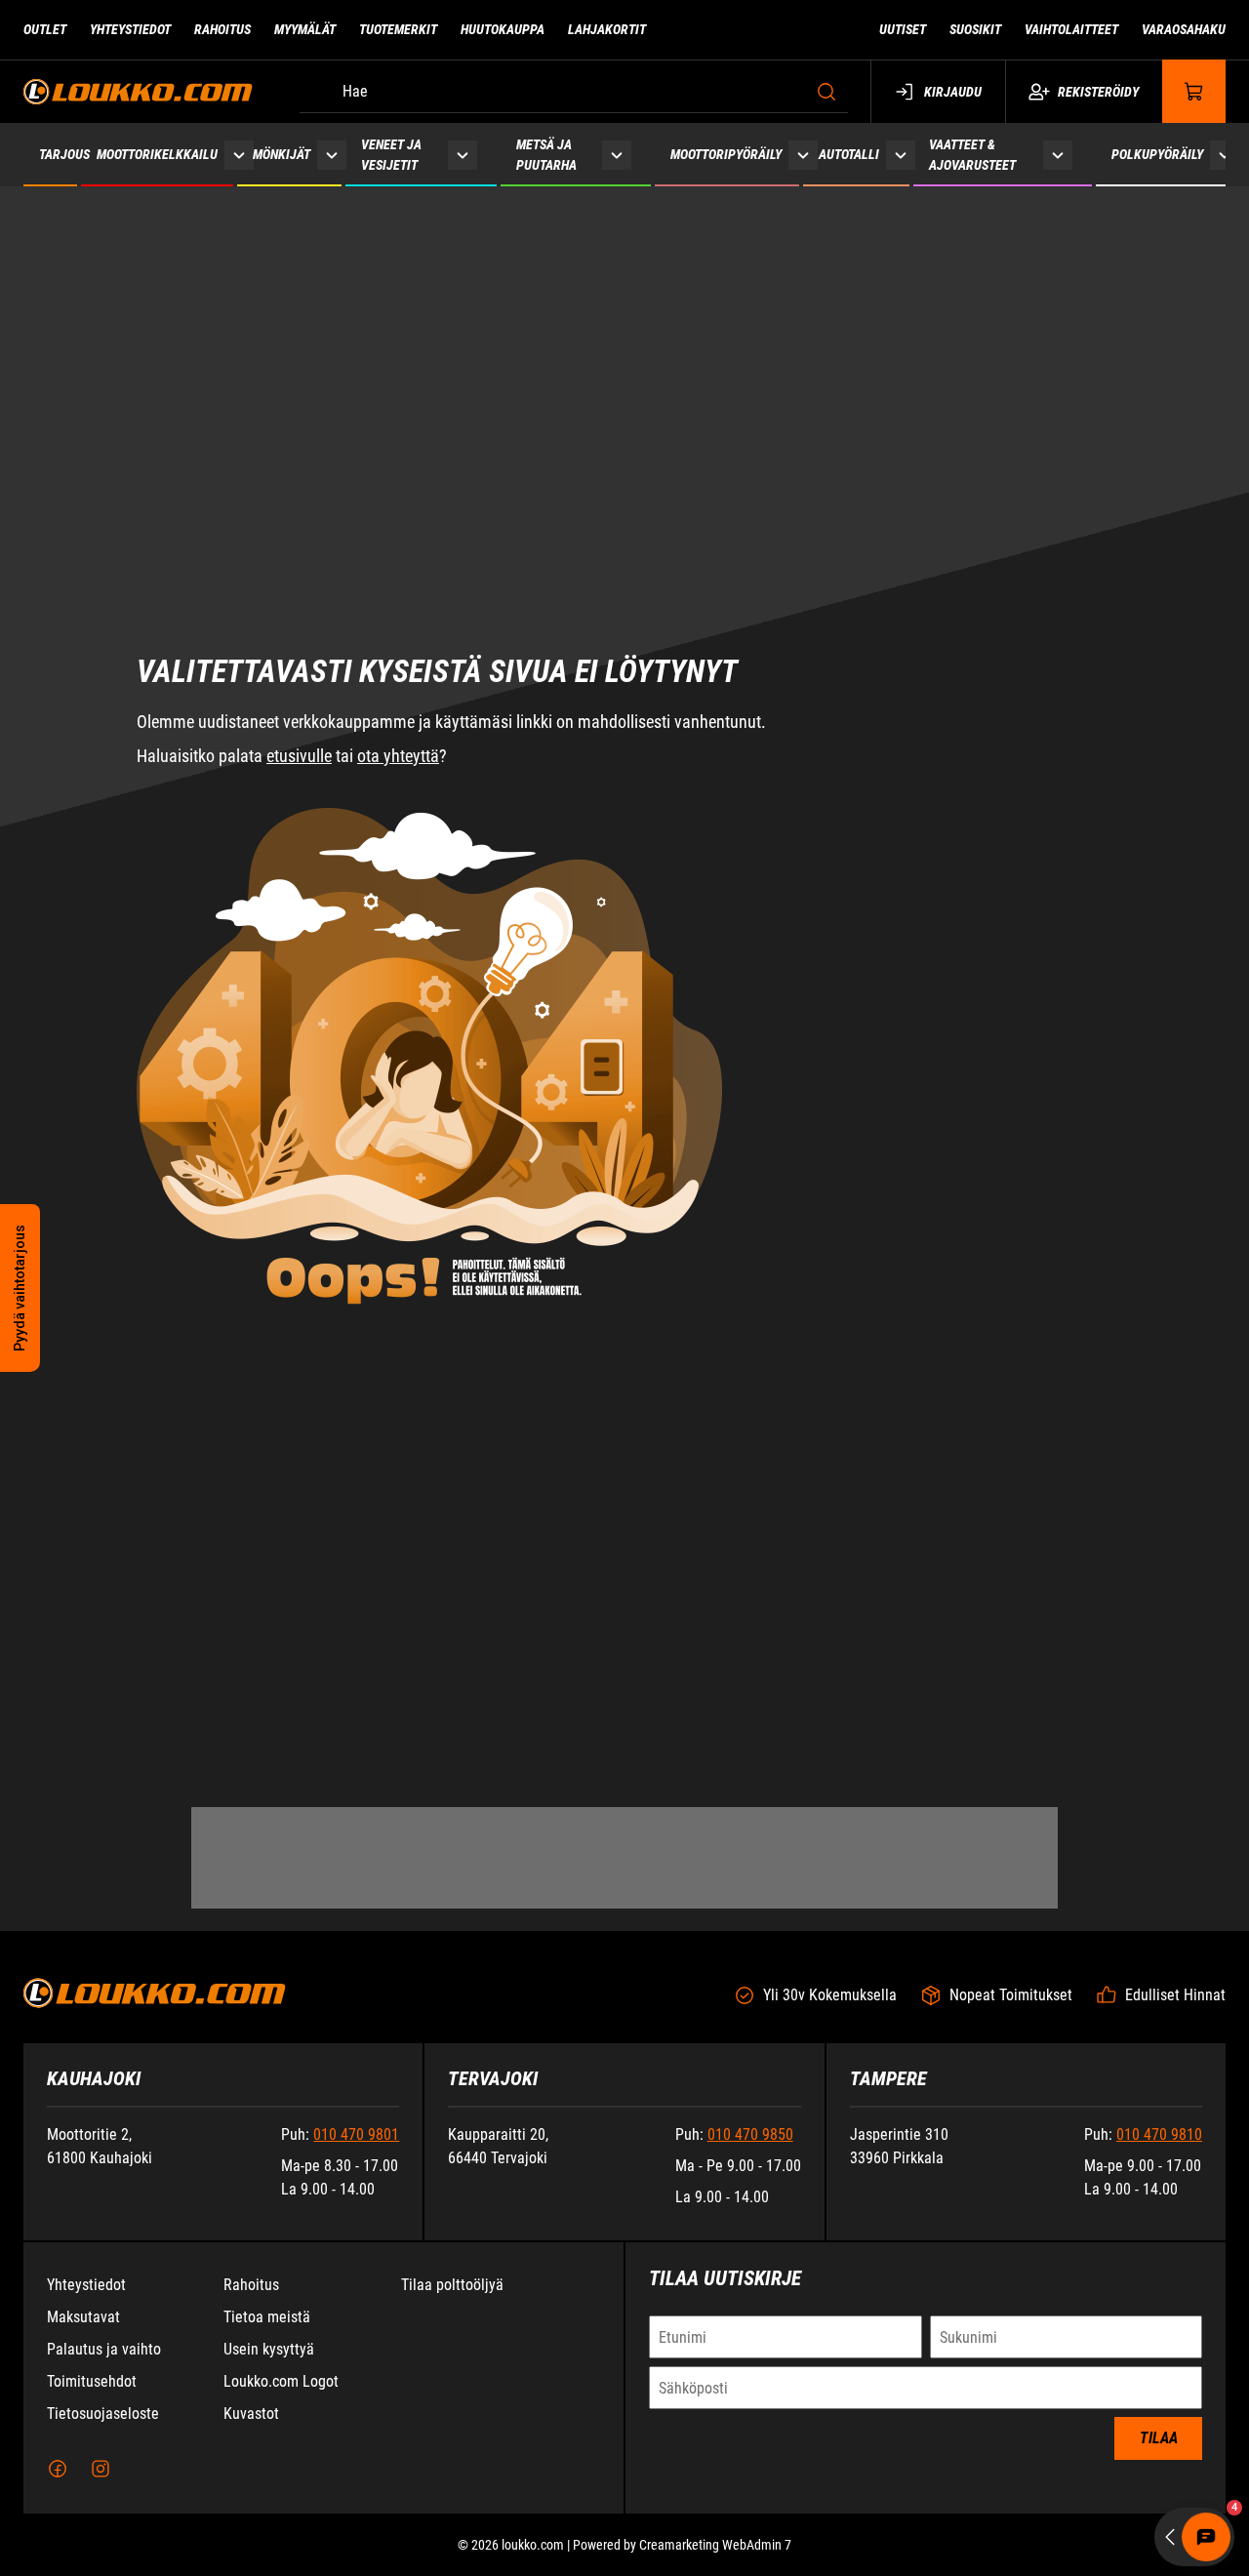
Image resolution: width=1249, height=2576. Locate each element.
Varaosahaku (1184, 29)
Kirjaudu (953, 92)
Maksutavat (83, 2317)
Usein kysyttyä (269, 2349)
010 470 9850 (750, 2134)
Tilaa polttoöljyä (452, 2285)
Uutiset (903, 29)
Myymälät (305, 29)
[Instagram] (101, 2469)
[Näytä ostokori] (1194, 91)
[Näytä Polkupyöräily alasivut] (1225, 155)
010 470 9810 (1159, 2134)
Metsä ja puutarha (546, 155)
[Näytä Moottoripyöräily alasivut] (803, 155)
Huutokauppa (503, 29)
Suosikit (975, 29)
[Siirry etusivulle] (138, 91)
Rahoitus (222, 29)
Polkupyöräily (1157, 154)
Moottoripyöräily (726, 154)
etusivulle (299, 606)
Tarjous (64, 154)
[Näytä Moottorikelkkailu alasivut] (239, 155)
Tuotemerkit (398, 29)
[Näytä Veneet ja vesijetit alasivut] (463, 155)
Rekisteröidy (1098, 92)
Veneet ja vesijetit (391, 155)
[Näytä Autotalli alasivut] (901, 155)
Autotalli (849, 154)
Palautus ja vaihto (104, 2349)
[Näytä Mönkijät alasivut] (332, 155)
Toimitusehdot (92, 2381)
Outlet (45, 29)
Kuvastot (251, 2414)
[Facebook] (58, 2469)
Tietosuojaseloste (103, 2414)
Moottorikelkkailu (157, 154)
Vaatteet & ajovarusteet (972, 155)
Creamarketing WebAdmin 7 (715, 2545)
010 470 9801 (356, 2134)
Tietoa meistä (267, 2317)
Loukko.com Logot (281, 2381)
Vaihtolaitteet (1071, 29)
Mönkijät (282, 154)
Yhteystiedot (130, 29)
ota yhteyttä (398, 606)
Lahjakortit (607, 29)
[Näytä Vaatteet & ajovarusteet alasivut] (1058, 155)
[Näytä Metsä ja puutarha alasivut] (617, 155)
